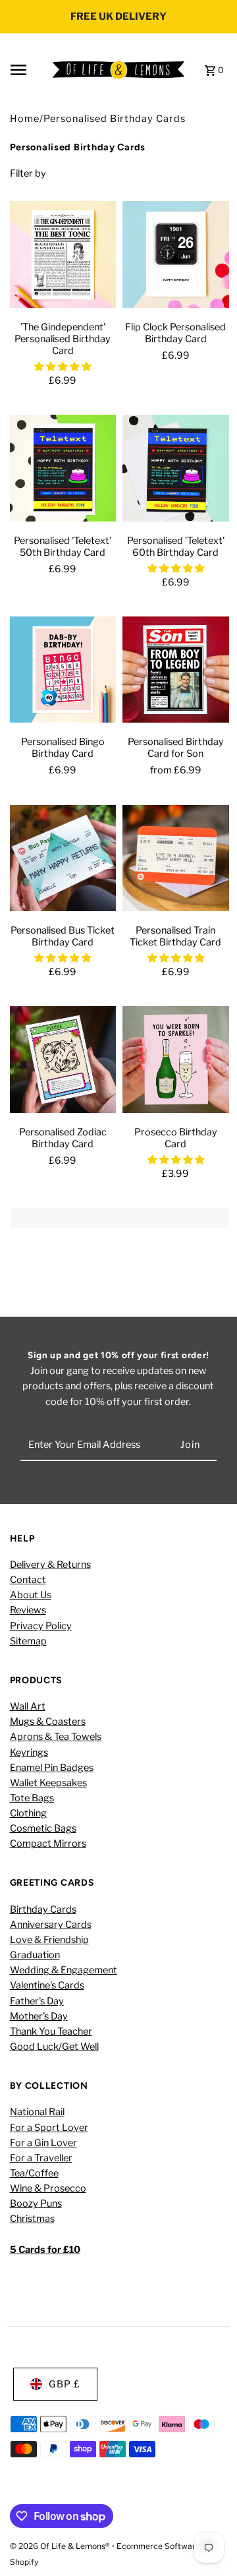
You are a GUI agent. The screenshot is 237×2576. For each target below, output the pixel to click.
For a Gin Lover (43, 2143)
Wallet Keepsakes (48, 1783)
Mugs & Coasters (48, 1722)
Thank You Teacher (51, 2031)
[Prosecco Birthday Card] (176, 1063)
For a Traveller (41, 2158)
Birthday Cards (43, 1909)
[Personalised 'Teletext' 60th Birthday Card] (176, 471)
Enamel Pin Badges (52, 1768)
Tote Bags (32, 1798)
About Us (31, 1595)
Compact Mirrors (48, 1843)
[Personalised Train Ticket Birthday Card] (176, 862)
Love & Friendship (49, 1940)
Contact (28, 1580)
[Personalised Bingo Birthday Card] (63, 673)
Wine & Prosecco (48, 2188)
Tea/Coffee (34, 2173)
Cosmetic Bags (43, 1828)
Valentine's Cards (47, 1985)
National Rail (37, 2112)
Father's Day (37, 2001)
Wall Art (28, 1706)
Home (25, 119)
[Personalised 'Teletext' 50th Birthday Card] (63, 471)
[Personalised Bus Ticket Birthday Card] (63, 862)
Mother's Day (39, 2016)
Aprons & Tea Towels (56, 1737)
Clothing (28, 1813)
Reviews (28, 1610)
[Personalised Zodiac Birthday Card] (63, 1063)
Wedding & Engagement (64, 1970)
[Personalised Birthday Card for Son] (176, 673)
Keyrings (29, 1752)
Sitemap (28, 1641)
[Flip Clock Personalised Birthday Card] (176, 258)
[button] (63, 367)
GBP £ (65, 2384)
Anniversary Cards (51, 1925)
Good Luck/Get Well (54, 2047)
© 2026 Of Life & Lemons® (61, 2546)
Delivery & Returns (50, 1565)
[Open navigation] (27, 70)
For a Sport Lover (49, 2128)
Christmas (32, 2219)
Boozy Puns (36, 2203)
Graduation (35, 1955)
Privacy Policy (41, 1626)
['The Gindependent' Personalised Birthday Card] (63, 258)
